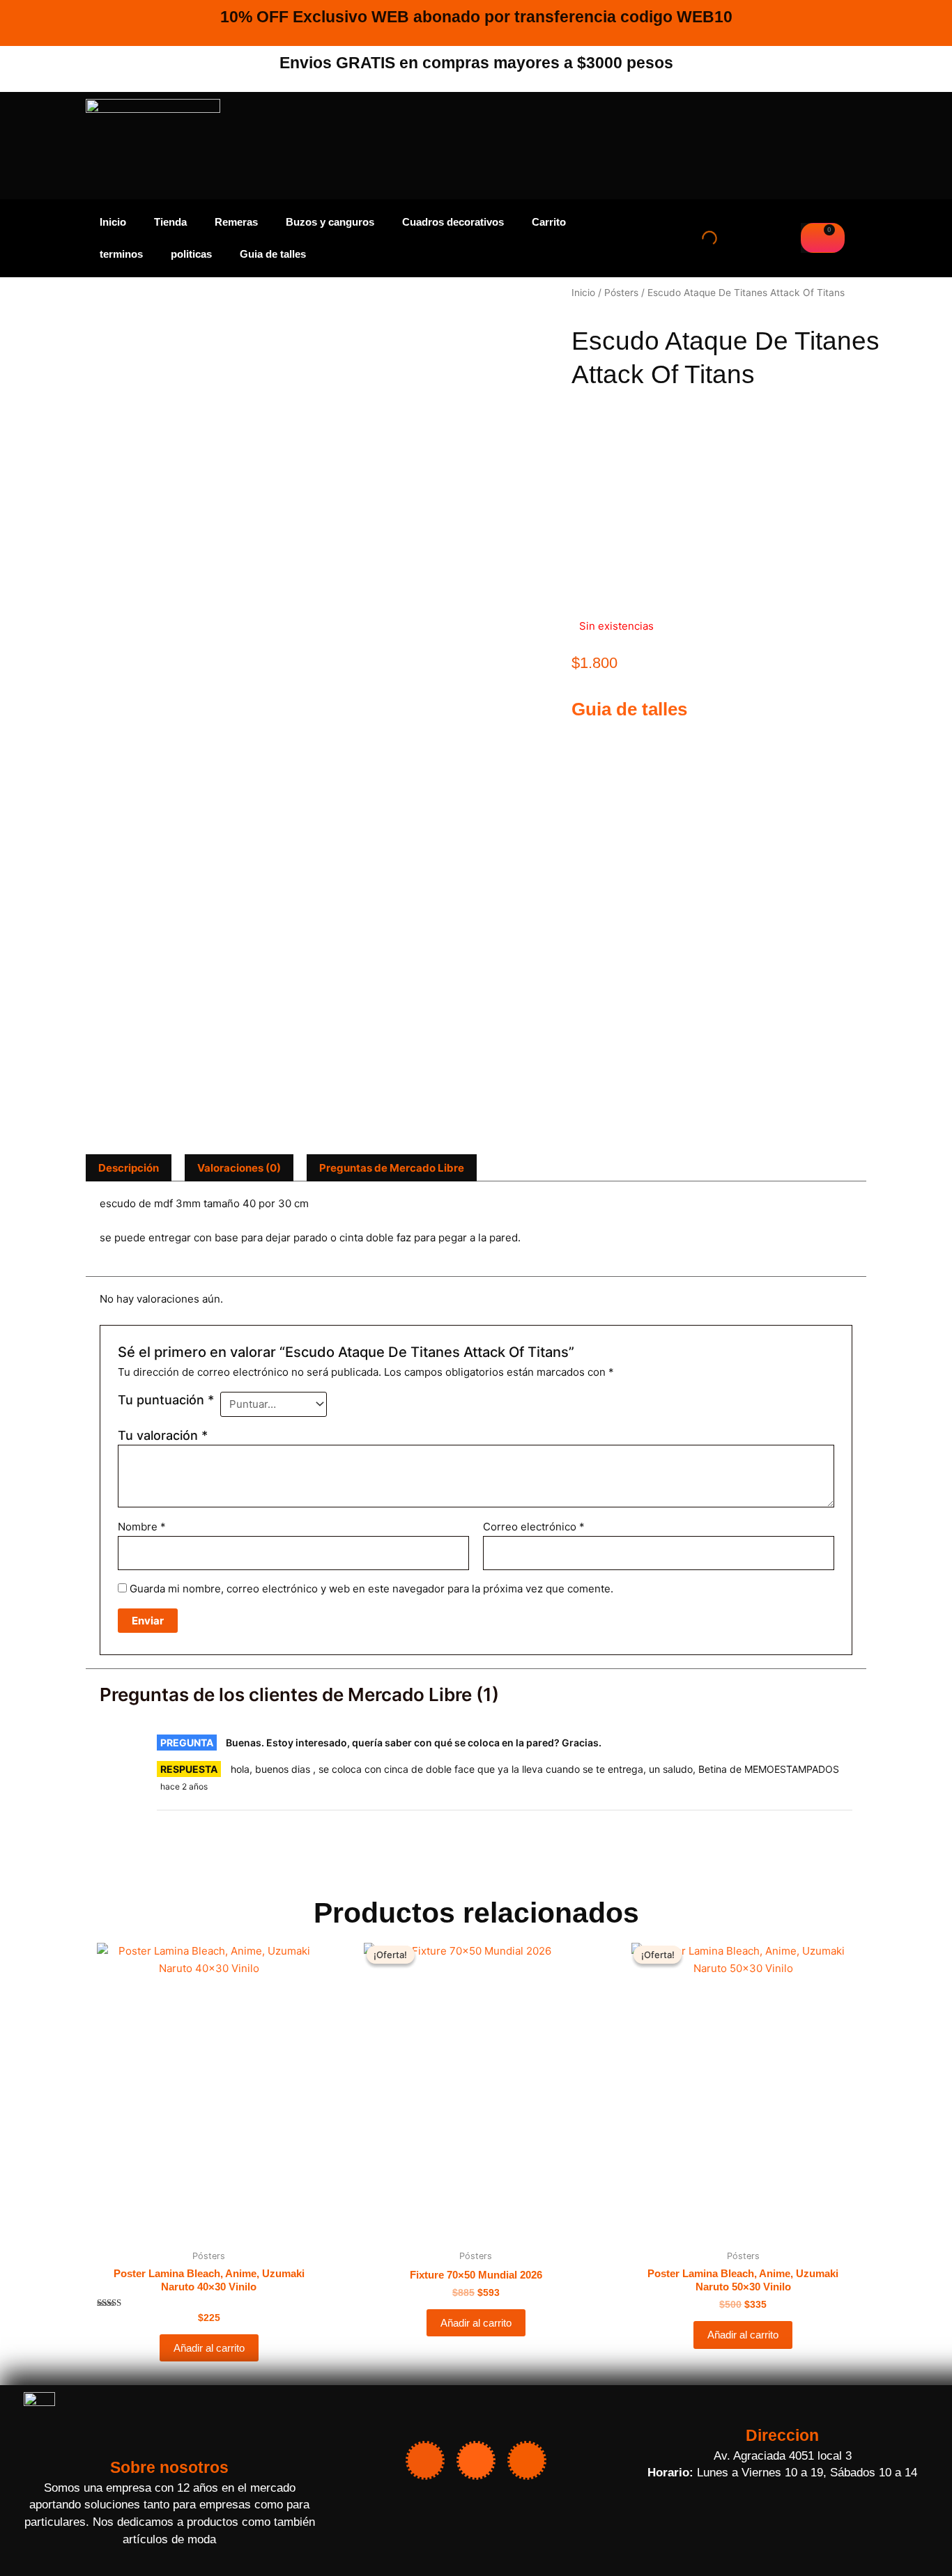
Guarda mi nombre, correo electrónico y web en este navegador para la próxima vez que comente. (371, 1589)
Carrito (549, 222)
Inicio (113, 222)
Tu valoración (163, 1435)
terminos (121, 254)
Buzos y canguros (330, 222)
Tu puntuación (166, 1400)
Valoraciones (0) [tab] (239, 1168)
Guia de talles (273, 254)
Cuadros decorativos (453, 222)
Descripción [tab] (129, 1168)
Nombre (142, 1527)
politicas (191, 254)
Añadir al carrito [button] (209, 2348)
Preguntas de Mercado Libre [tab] (392, 1168)
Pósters (621, 293)
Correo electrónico (534, 1527)
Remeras (236, 222)
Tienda (170, 222)
